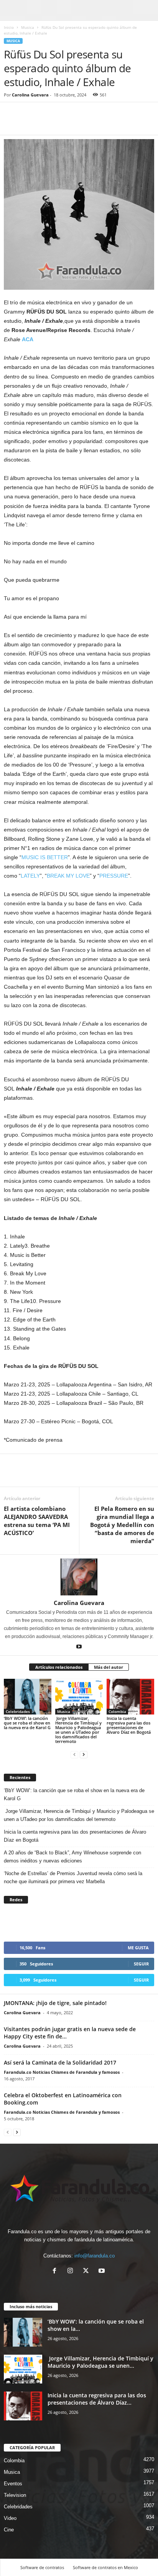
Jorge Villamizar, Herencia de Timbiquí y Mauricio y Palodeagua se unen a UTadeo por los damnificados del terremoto (78, 1730)
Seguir (141, 1964)
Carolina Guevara (30, 95)
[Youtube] (79, 1647)
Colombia (117, 1711)
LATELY (30, 876)
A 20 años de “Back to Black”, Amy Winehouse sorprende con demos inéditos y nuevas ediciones (72, 1857)
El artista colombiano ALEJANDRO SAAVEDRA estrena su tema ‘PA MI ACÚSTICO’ (37, 1521)
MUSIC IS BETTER (45, 857)
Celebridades (18, 1711)
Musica (28, 27)
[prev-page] (74, 1754)
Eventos (13, 2484)
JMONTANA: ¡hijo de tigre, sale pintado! (55, 2003)
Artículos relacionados (59, 1667)
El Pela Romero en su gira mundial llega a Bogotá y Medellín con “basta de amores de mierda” (122, 1525)
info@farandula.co (95, 2256)
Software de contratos (42, 2567)
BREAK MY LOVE (68, 876)
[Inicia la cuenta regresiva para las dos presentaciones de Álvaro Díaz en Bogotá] (130, 1697)
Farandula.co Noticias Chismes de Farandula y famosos (62, 2072)
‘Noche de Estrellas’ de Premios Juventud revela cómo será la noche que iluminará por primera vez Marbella (73, 1877)
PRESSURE (114, 876)
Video (10, 2518)
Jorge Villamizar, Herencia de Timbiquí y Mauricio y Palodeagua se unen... (100, 2362)
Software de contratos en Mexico (105, 2567)
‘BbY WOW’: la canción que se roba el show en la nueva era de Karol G (27, 1723)
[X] (88, 2271)
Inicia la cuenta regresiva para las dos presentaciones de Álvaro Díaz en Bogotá (129, 1725)
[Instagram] (72, 2271)
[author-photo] (79, 1577)
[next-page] (84, 1754)
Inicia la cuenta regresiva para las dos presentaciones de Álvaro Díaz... (97, 2399)
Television (15, 2495)
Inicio (9, 27)
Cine (9, 2530)
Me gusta (138, 1948)
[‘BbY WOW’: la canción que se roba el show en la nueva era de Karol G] (28, 1697)
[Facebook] (12, 123)
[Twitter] (29, 123)
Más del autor (109, 1667)
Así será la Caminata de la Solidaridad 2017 (60, 2062)
